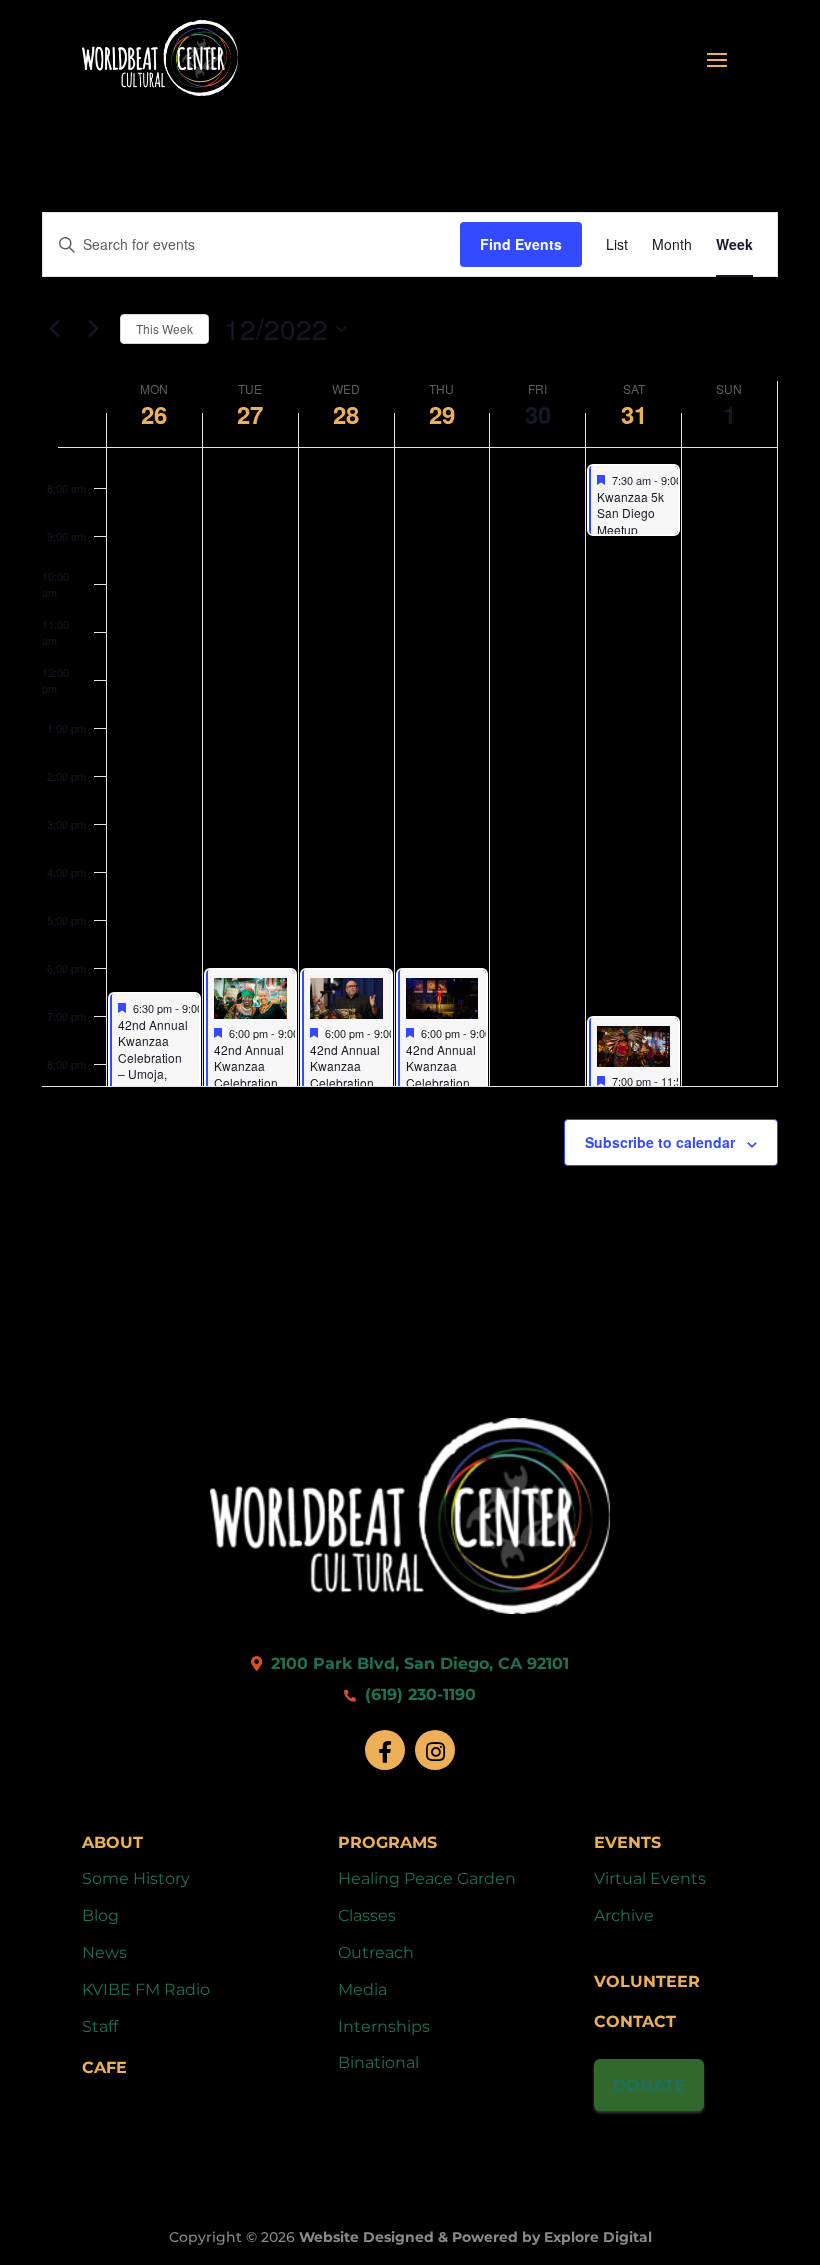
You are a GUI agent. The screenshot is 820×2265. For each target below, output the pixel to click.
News (104, 1952)
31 (634, 414)
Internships (384, 2026)
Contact (635, 2021)
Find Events (521, 244)
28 (346, 414)
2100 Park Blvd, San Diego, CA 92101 (417, 1663)
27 (250, 414)
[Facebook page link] (385, 1750)
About (112, 1842)
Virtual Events (650, 1878)
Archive (624, 1915)
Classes (367, 1915)
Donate (649, 2085)
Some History (136, 1878)
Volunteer (647, 1981)
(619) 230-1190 (418, 1694)
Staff (100, 2026)
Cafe (104, 2067)
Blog (100, 1915)
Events (627, 1842)
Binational (378, 2062)
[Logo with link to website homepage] (410, 1608)
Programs (387, 1842)
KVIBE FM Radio (146, 1989)
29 (442, 414)
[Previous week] (54, 329)
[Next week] (93, 329)
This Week (164, 328)
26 (154, 414)
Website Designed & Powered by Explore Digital (475, 2237)
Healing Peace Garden (427, 1878)
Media (362, 1989)
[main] (410, 737)
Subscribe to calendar (660, 1142)
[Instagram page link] (435, 1750)
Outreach (376, 1952)
